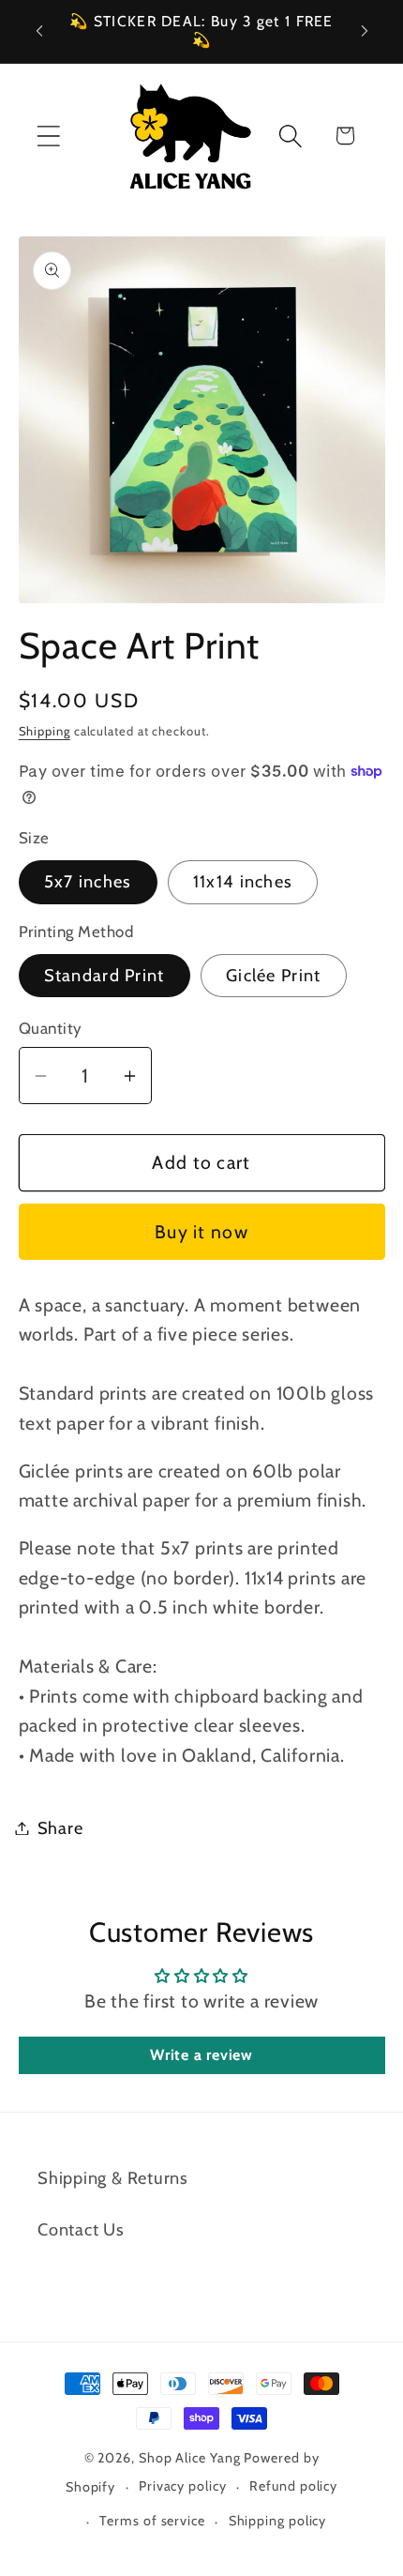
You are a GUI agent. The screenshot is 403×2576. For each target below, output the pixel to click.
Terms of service (152, 2521)
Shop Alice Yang (190, 2458)
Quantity (51, 1028)
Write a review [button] (201, 2055)
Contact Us (81, 2229)
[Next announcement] (365, 31)
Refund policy (293, 2486)
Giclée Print (274, 975)
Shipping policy (278, 2521)
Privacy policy (183, 2486)
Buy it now (201, 1232)
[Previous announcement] (39, 31)
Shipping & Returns (113, 2178)
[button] (48, 136)
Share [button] (60, 1828)
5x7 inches (88, 881)
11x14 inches (243, 881)
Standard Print (104, 975)
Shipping (45, 731)
